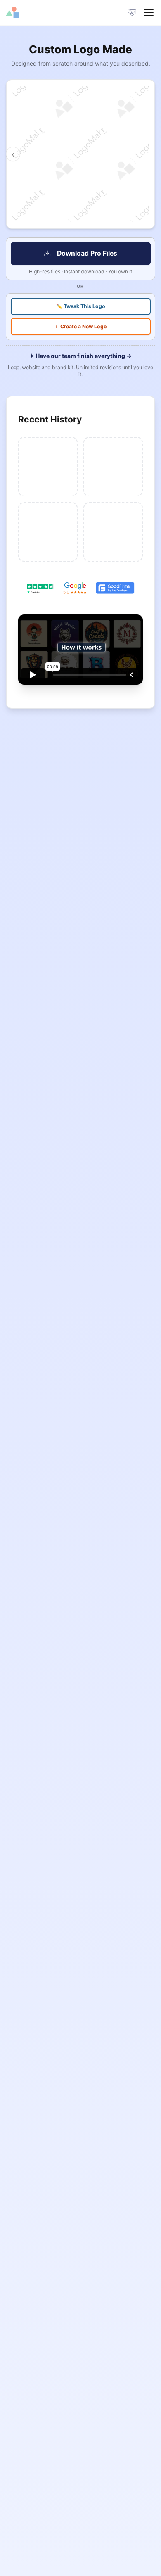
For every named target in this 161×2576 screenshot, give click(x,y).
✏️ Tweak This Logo (81, 306)
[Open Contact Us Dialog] (132, 13)
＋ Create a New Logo (80, 326)
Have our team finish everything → (81, 356)
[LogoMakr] (43, 12)
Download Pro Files (87, 253)
